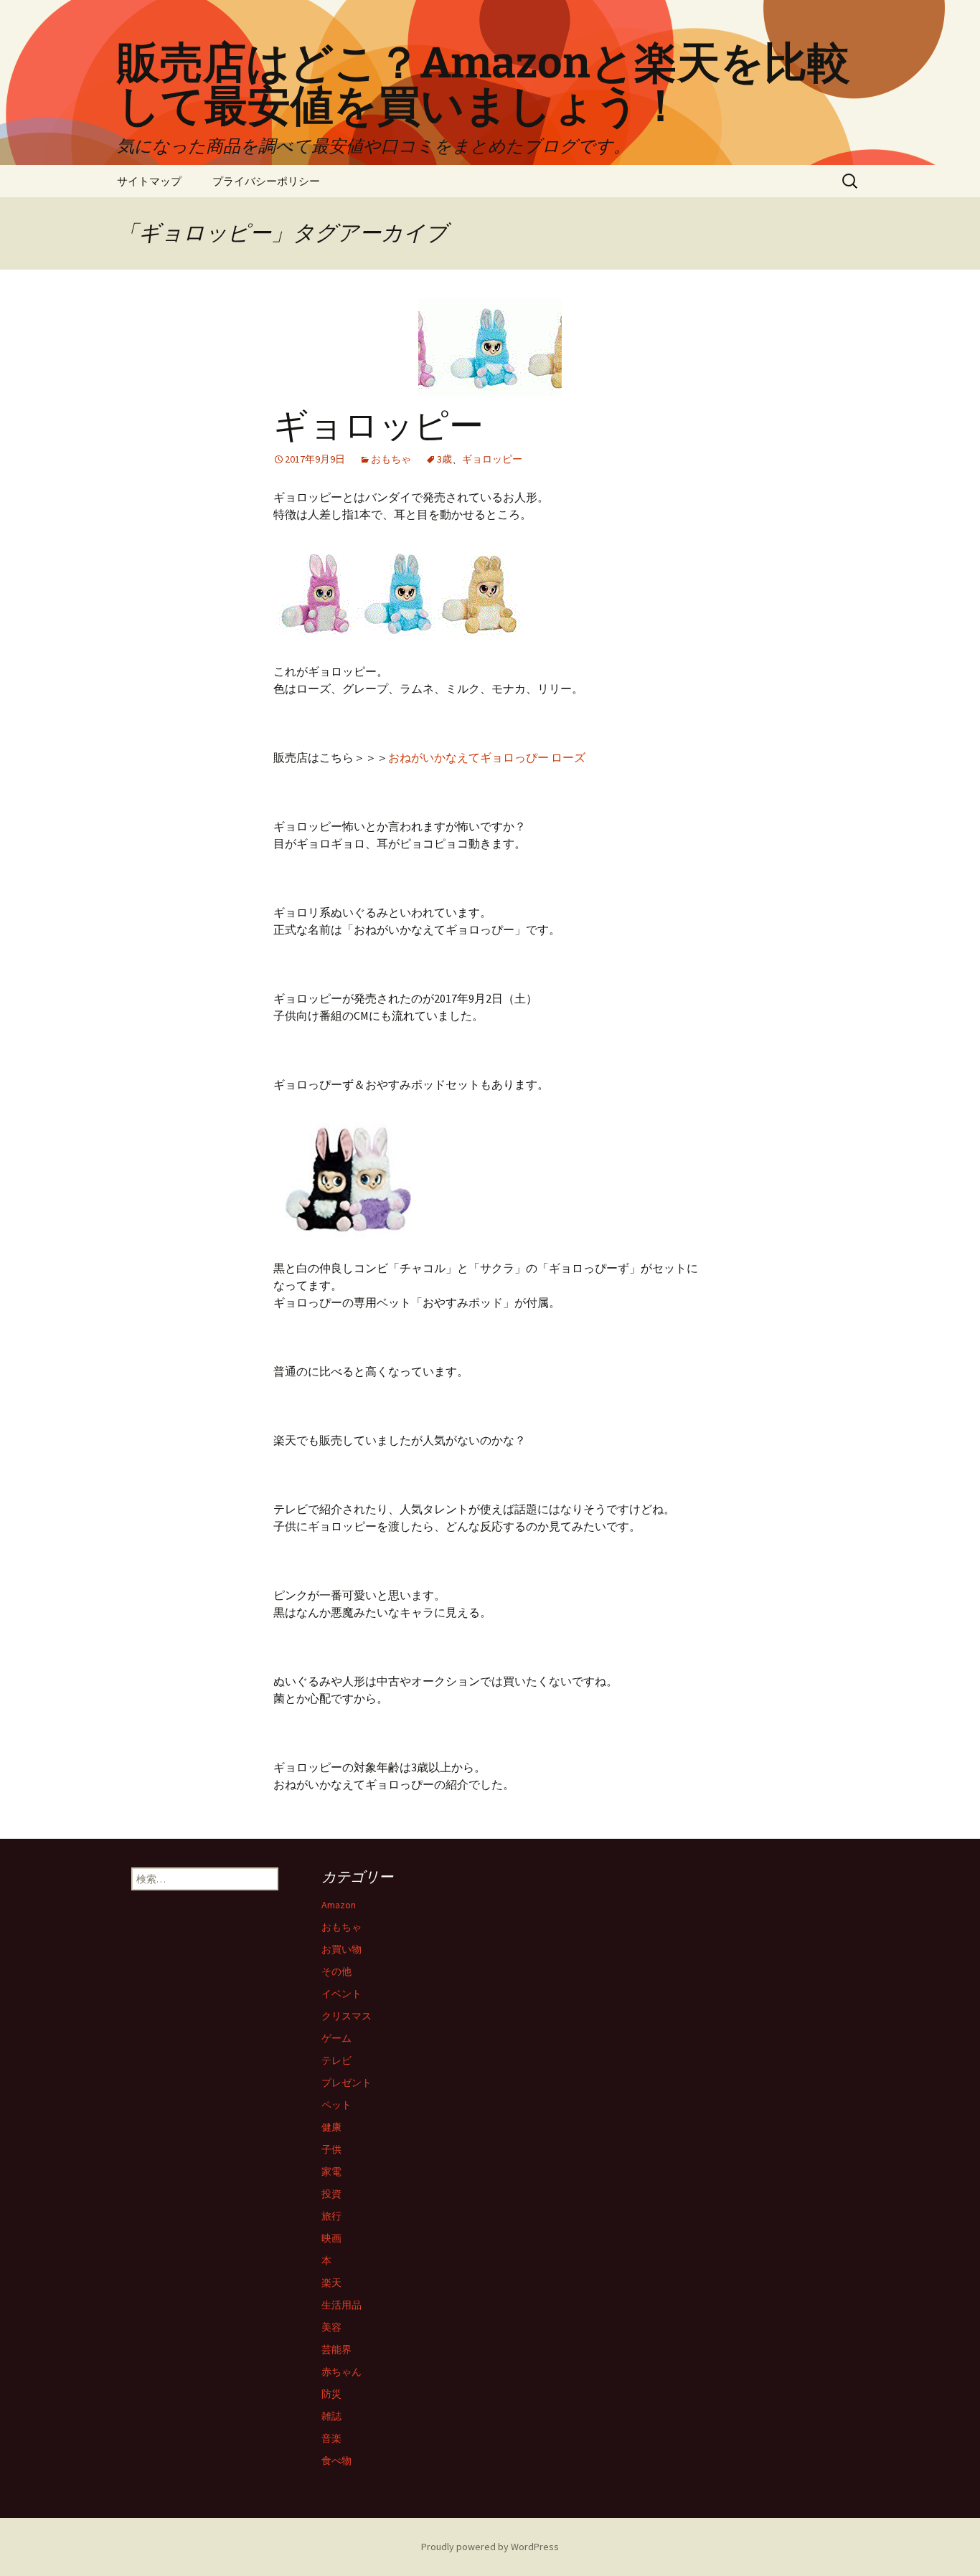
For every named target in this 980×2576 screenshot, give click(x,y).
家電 (331, 2172)
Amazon (339, 1905)
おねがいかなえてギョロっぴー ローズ (487, 757)
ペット (336, 2105)
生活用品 (341, 2305)
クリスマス (347, 2016)
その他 (336, 1971)
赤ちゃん (341, 2372)
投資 (331, 2194)
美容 (331, 2327)
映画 (331, 2238)
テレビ (336, 2060)
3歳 (444, 459)
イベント (341, 1994)
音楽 (331, 2438)
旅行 (331, 2216)
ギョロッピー (378, 426)
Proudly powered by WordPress (490, 2547)
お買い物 (341, 1949)
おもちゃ (391, 459)
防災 (331, 2394)
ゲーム (336, 2038)
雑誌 (331, 2416)
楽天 (331, 2283)
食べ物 (336, 2461)
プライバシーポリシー (266, 181)
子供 (331, 2149)
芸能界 (336, 2349)
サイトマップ (149, 181)
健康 (331, 2127)
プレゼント (347, 2083)
